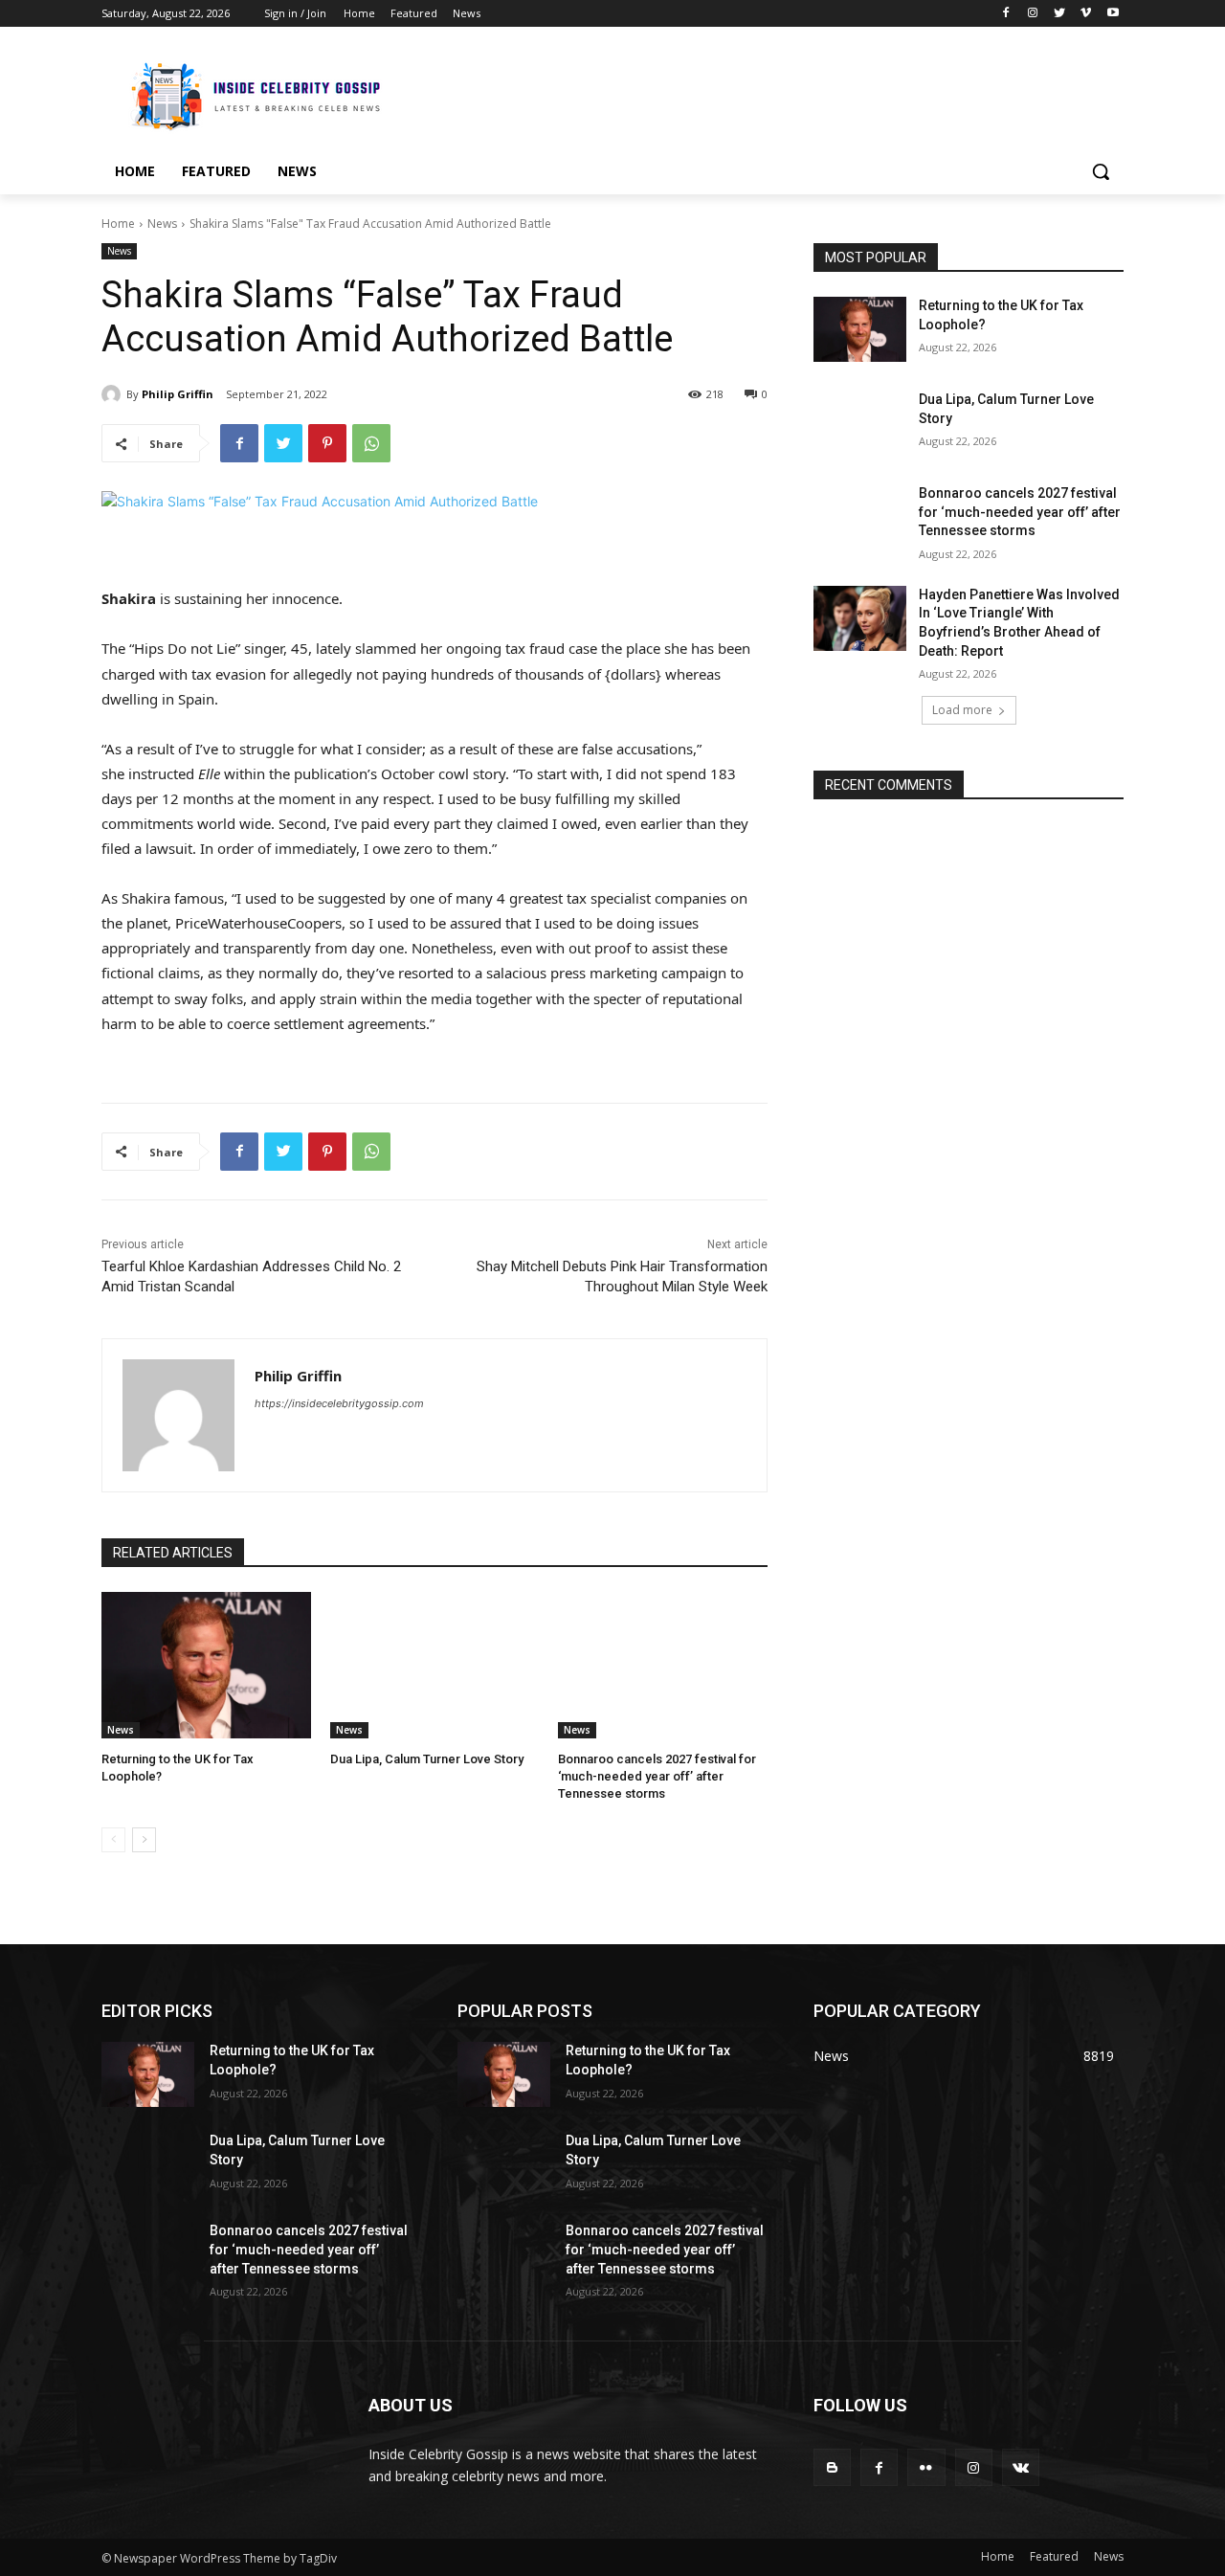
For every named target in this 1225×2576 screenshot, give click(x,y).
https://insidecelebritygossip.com (339, 1403)
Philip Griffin (178, 394)
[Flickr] (926, 2467)
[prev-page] (113, 1840)
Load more (962, 710)
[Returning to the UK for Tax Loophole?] (206, 1665)
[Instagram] (1033, 14)
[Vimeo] (1086, 14)
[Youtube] (1113, 14)
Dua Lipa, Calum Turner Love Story (427, 1759)
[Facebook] (1006, 14)
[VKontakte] (1021, 2467)
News (162, 224)
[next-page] (144, 1840)
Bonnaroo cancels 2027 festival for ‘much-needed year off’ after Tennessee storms (657, 1776)
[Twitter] (1060, 14)
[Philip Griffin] (114, 394)
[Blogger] (832, 2467)
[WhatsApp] (371, 443)
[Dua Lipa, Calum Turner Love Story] (435, 1665)
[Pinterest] (327, 443)
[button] (1101, 171)
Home (118, 224)
